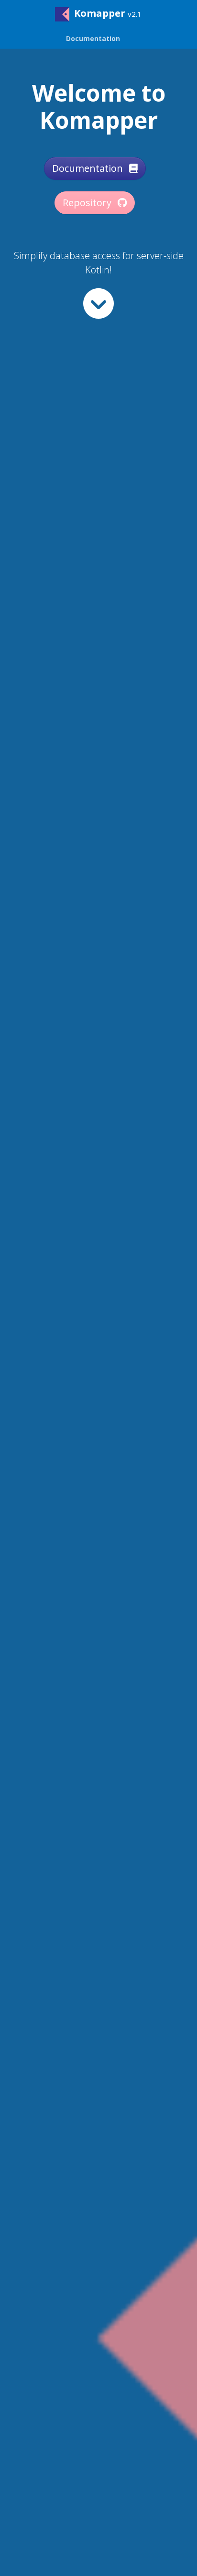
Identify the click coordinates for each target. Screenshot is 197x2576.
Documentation (89, 168)
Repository (88, 203)
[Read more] (98, 303)
